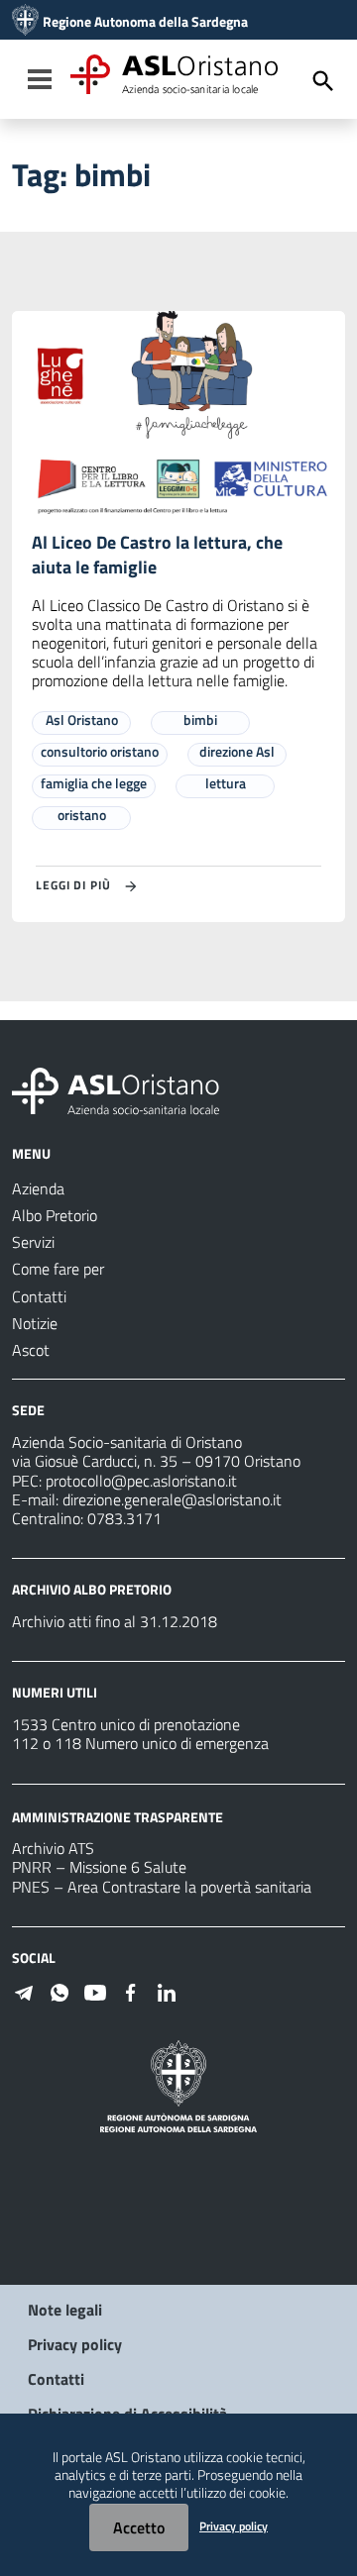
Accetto (139, 2527)
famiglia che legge (94, 783)
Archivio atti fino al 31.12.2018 (115, 1621)
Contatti (56, 2379)
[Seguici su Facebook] (131, 1991)
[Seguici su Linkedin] (167, 1991)
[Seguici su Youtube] (95, 1991)
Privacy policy (75, 2344)
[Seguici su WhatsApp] (59, 1991)
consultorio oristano (100, 751)
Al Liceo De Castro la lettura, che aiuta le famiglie (157, 555)
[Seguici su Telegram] (24, 1991)
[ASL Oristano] (25, 22)
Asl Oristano (82, 720)
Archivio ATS (53, 1848)
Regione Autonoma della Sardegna (145, 22)
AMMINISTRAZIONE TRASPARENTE (118, 1816)
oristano (82, 815)
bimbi (200, 720)
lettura (226, 783)
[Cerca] (323, 81)
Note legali (65, 2310)
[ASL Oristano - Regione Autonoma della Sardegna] (116, 1089)
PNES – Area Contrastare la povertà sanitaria (162, 1887)
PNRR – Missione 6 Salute (99, 1867)
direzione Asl (237, 751)
